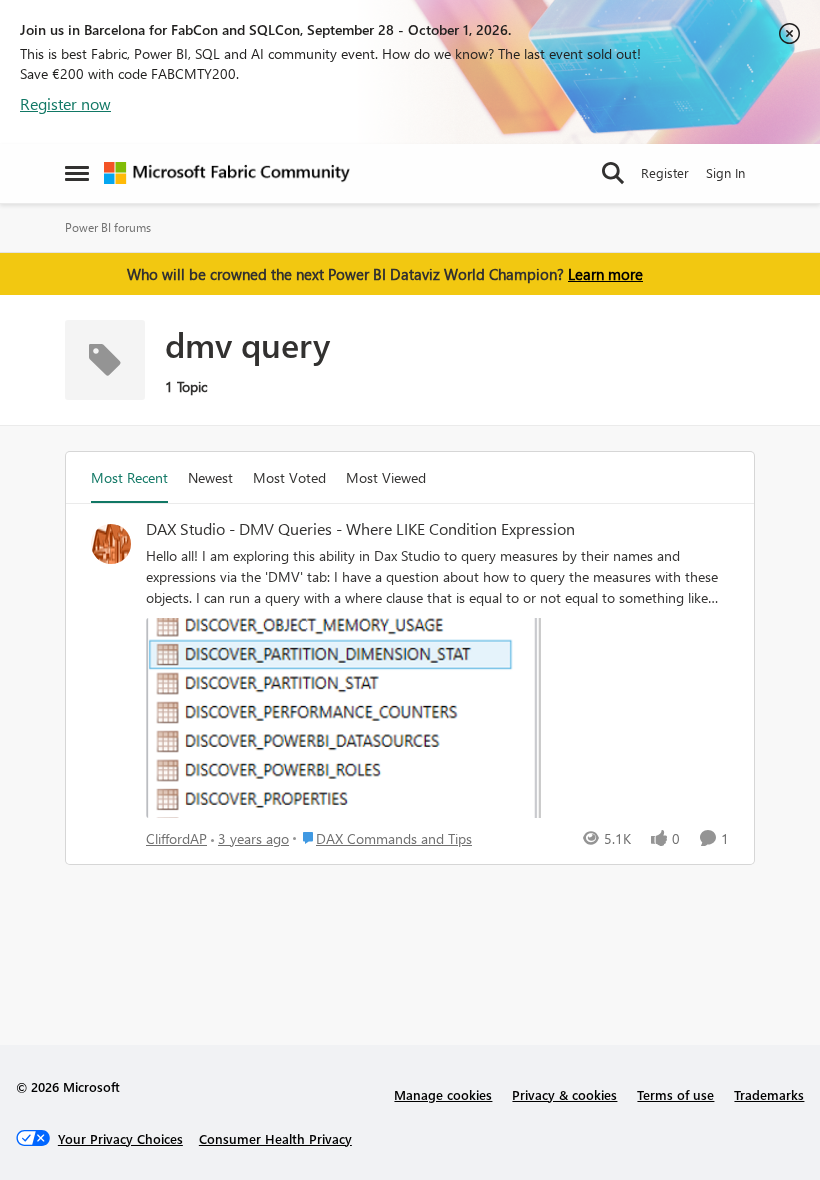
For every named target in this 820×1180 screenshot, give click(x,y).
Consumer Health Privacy (275, 1138)
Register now (65, 103)
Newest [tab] (210, 477)
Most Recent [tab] (129, 477)
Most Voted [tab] (289, 477)
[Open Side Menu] (77, 173)
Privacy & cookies (564, 1094)
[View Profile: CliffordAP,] (111, 544)
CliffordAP (176, 838)
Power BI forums (108, 227)
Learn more (605, 274)
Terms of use (675, 1094)
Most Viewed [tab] (386, 477)
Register (665, 172)
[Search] (613, 173)
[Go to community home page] (227, 173)
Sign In (725, 172)
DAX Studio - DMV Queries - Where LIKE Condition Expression (360, 529)
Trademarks (769, 1094)
